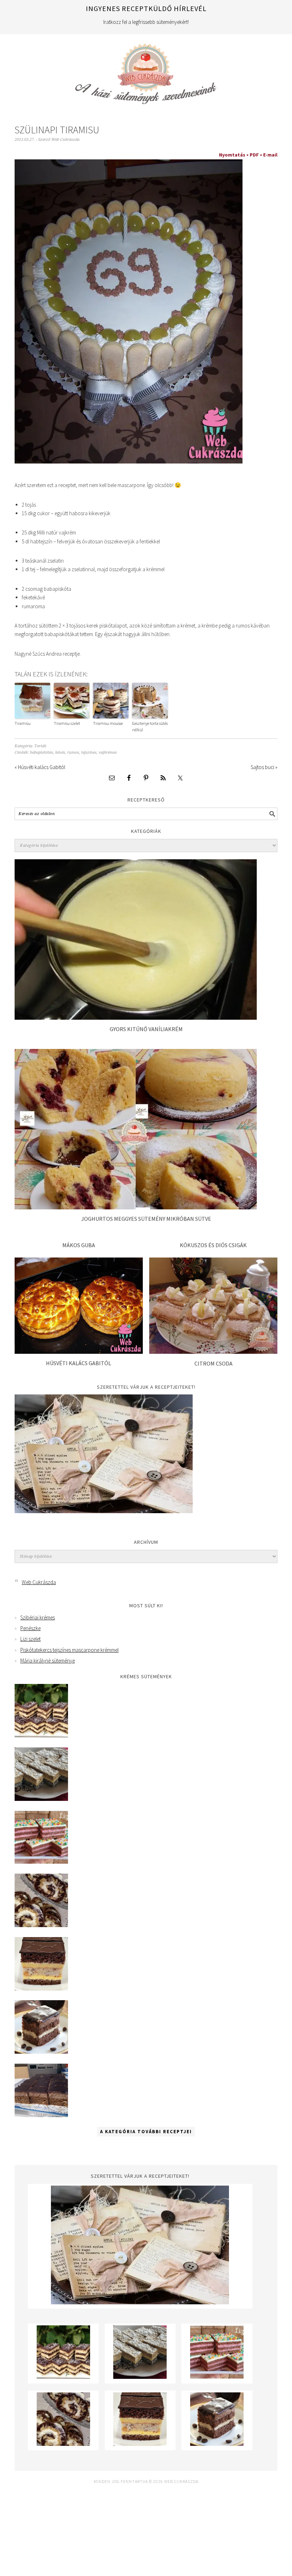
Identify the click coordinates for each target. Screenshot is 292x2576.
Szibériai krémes (38, 1617)
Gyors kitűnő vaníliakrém (146, 1029)
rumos (73, 752)
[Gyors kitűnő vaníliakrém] (136, 1018)
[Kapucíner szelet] (41, 2052)
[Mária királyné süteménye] (41, 1989)
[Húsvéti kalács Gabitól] (79, 1352)
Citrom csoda (213, 1363)
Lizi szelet (30, 1639)
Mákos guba (79, 1245)
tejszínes (89, 752)
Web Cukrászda (146, 71)
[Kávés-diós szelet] (41, 2115)
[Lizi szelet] (41, 1862)
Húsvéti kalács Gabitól (79, 1363)
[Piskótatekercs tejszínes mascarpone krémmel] (41, 1925)
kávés (60, 752)
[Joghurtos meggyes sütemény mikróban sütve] (136, 1207)
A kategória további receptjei (146, 2132)
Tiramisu (23, 723)
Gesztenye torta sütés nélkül (150, 726)
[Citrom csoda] (213, 1352)
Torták (40, 746)
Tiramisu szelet (67, 723)
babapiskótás (41, 752)
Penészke (30, 1628)
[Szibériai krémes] (41, 1735)
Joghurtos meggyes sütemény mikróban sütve (146, 1219)
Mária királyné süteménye (48, 1661)
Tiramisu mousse (108, 723)
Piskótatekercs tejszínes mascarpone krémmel (69, 1650)
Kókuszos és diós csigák (213, 1245)
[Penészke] (41, 1799)
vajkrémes (108, 752)
